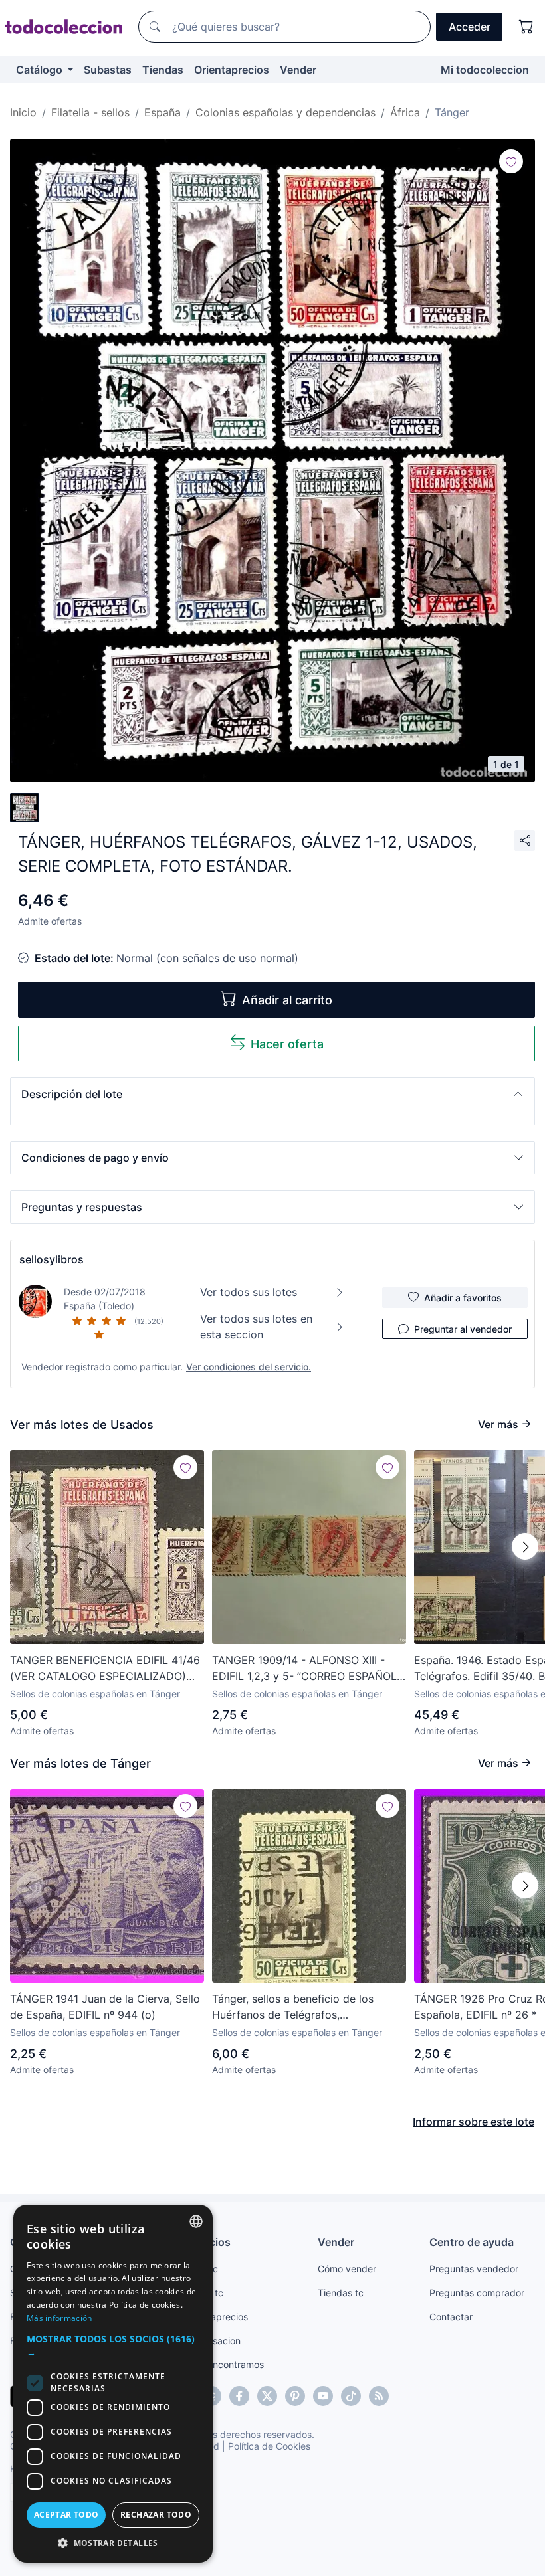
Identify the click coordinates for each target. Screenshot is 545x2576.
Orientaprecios (232, 70)
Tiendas (163, 70)
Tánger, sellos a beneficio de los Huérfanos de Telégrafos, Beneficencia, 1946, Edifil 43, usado (301, 2007)
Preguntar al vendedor (463, 1329)
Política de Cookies (269, 2446)
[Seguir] (511, 161)
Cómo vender (347, 2269)
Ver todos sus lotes (249, 1292)
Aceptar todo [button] (66, 2515)
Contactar (451, 2317)
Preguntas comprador (477, 2293)
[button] (272, 1094)
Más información (59, 2318)
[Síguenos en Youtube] (323, 2396)
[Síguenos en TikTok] (351, 2396)
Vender (298, 70)
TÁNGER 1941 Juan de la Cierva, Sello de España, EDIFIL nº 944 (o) (105, 2007)
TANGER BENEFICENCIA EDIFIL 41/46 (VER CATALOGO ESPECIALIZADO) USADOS (105, 1669)
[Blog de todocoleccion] (379, 2396)
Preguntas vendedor (474, 2269)
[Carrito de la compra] (526, 27)
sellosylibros (52, 1259)
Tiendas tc (341, 2293)
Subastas (108, 70)
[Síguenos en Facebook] (239, 2396)
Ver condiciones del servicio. (249, 1367)
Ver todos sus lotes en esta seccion (256, 1327)
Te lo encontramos (224, 2364)
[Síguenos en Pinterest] (295, 2396)
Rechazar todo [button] (156, 2515)
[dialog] (113, 2384)
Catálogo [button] (41, 70)
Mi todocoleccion (485, 70)
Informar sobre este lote (474, 2122)
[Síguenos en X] (267, 2396)
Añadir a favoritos (463, 1298)
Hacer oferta (287, 1044)
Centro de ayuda (472, 2242)
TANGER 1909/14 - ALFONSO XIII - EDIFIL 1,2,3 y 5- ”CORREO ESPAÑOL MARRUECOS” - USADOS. (304, 1669)
